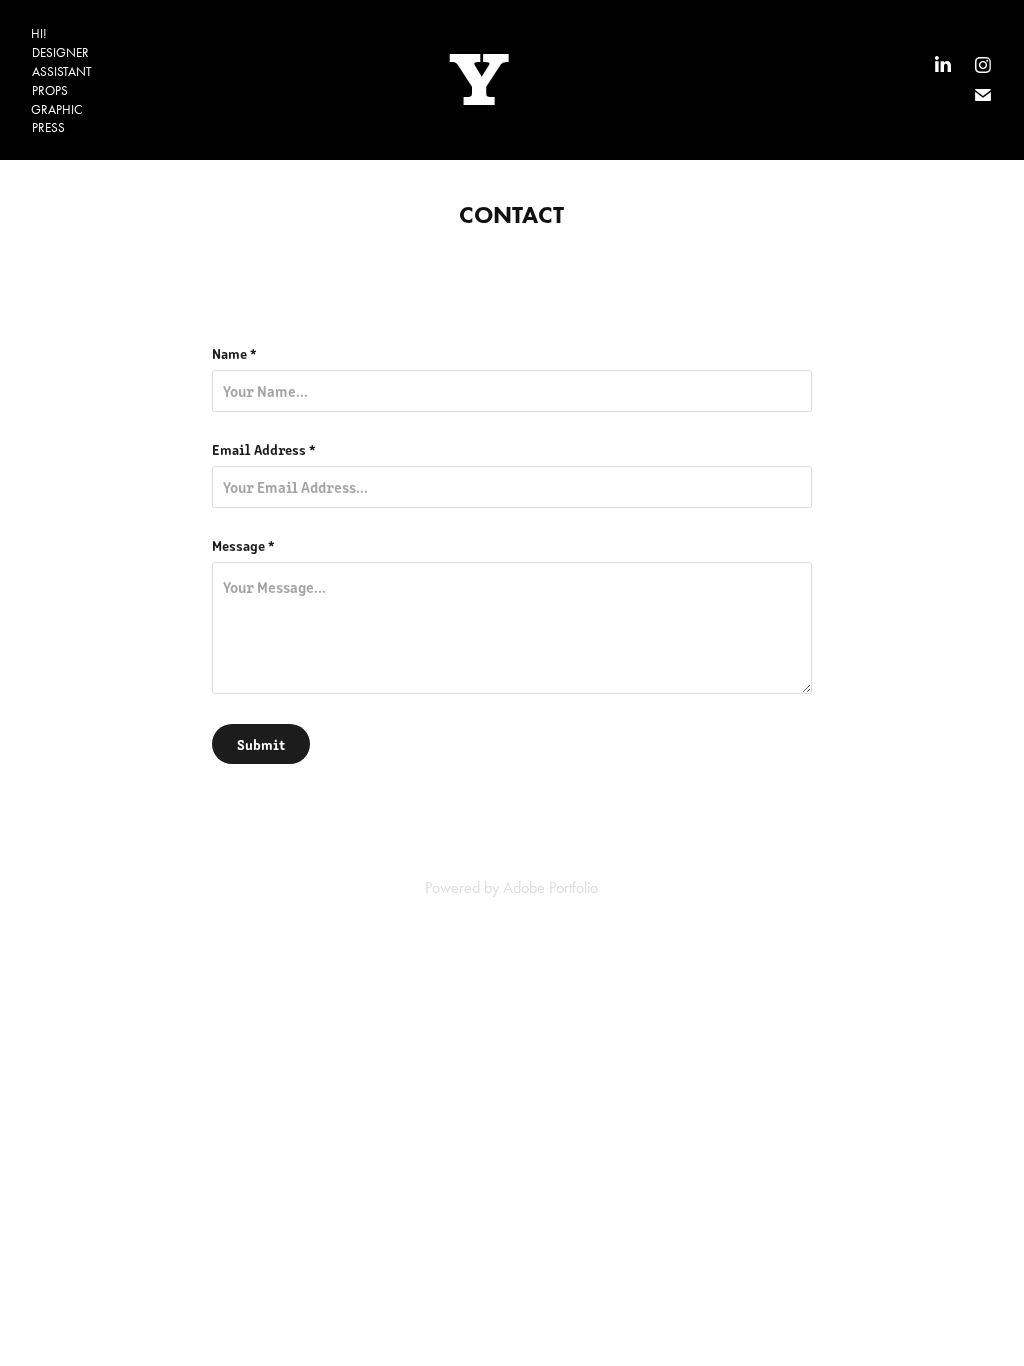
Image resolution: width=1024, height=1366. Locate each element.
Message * (243, 545)
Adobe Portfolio (550, 887)
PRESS (48, 127)
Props (50, 90)
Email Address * (264, 449)
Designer (60, 52)
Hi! (39, 33)
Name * (234, 353)
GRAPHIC (56, 109)
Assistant (62, 71)
